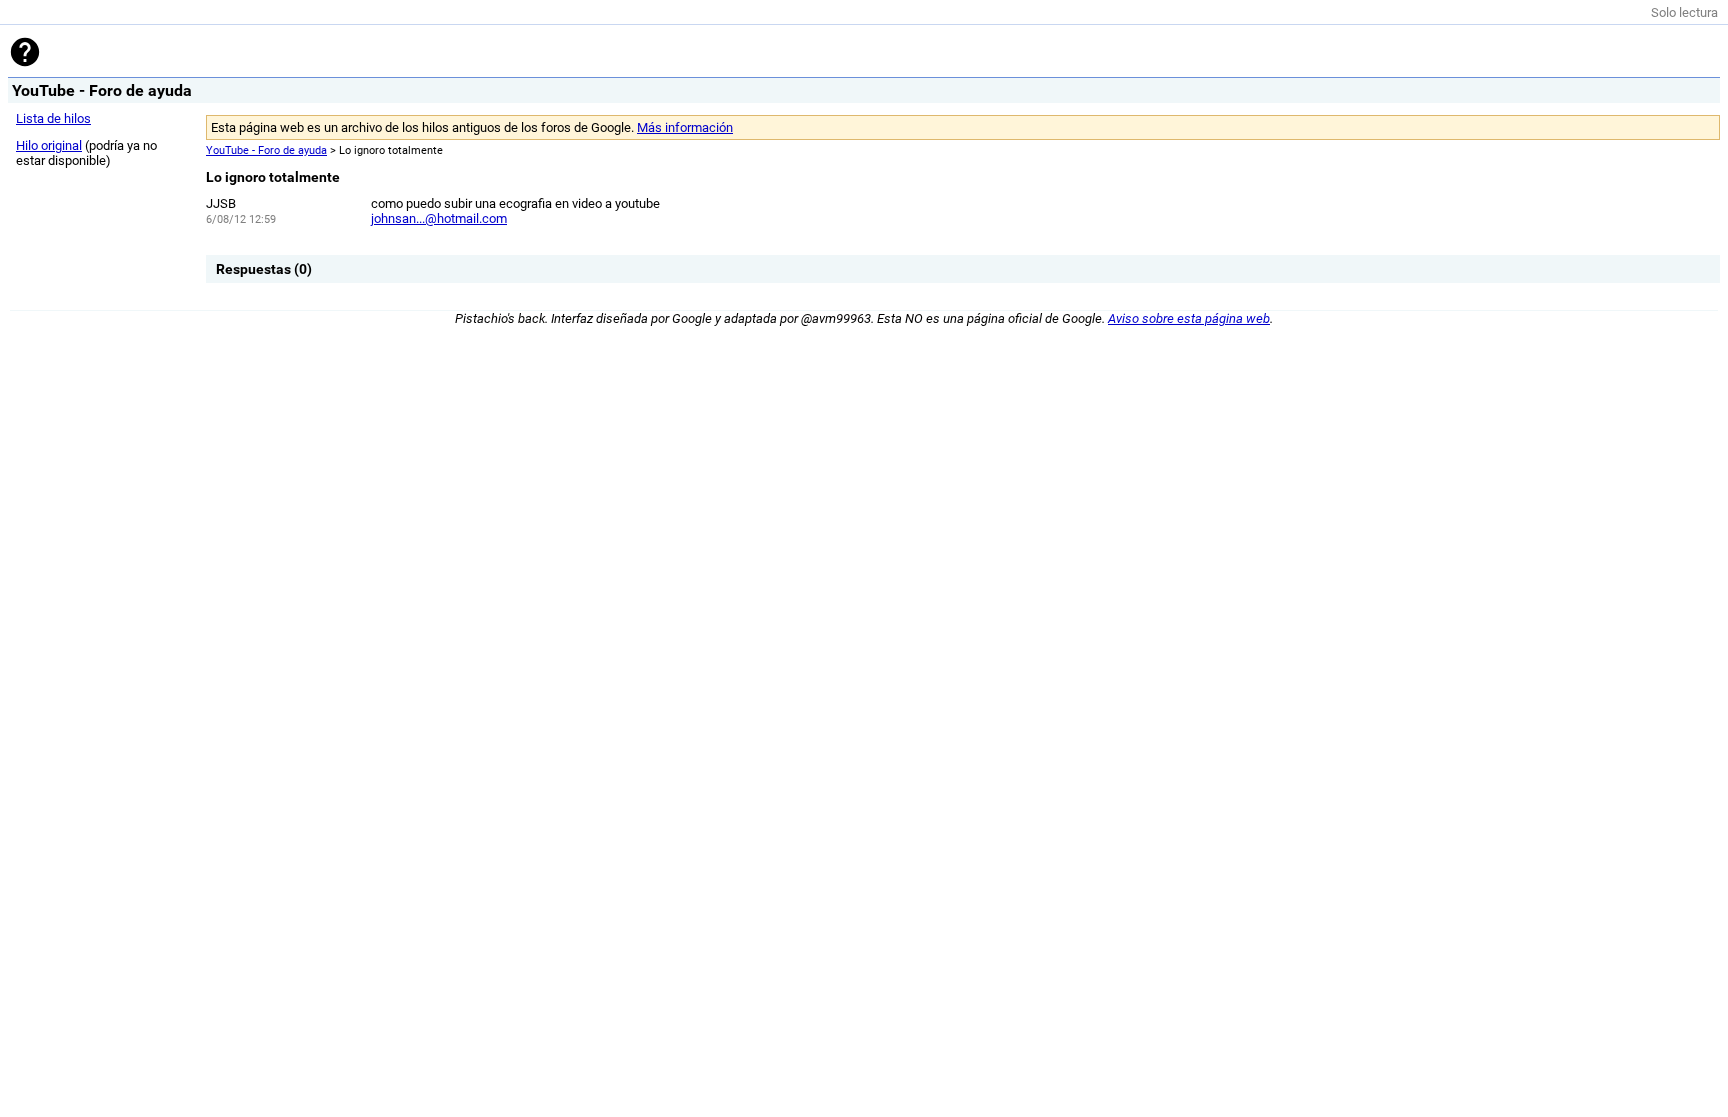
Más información (685, 127)
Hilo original (49, 145)
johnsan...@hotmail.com (439, 218)
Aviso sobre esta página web (1189, 318)
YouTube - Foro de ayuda (266, 150)
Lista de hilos (53, 118)
